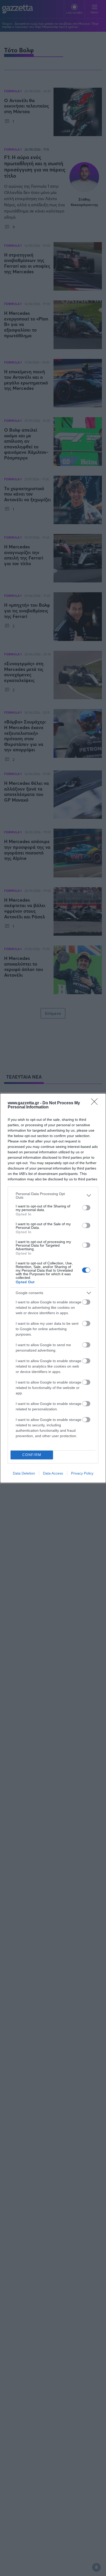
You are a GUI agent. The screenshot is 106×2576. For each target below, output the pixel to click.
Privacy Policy (82, 1473)
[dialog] (53, 1288)
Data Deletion (24, 1473)
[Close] (96, 1103)
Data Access (53, 1473)
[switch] (86, 1208)
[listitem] (53, 1196)
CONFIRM (32, 1455)
